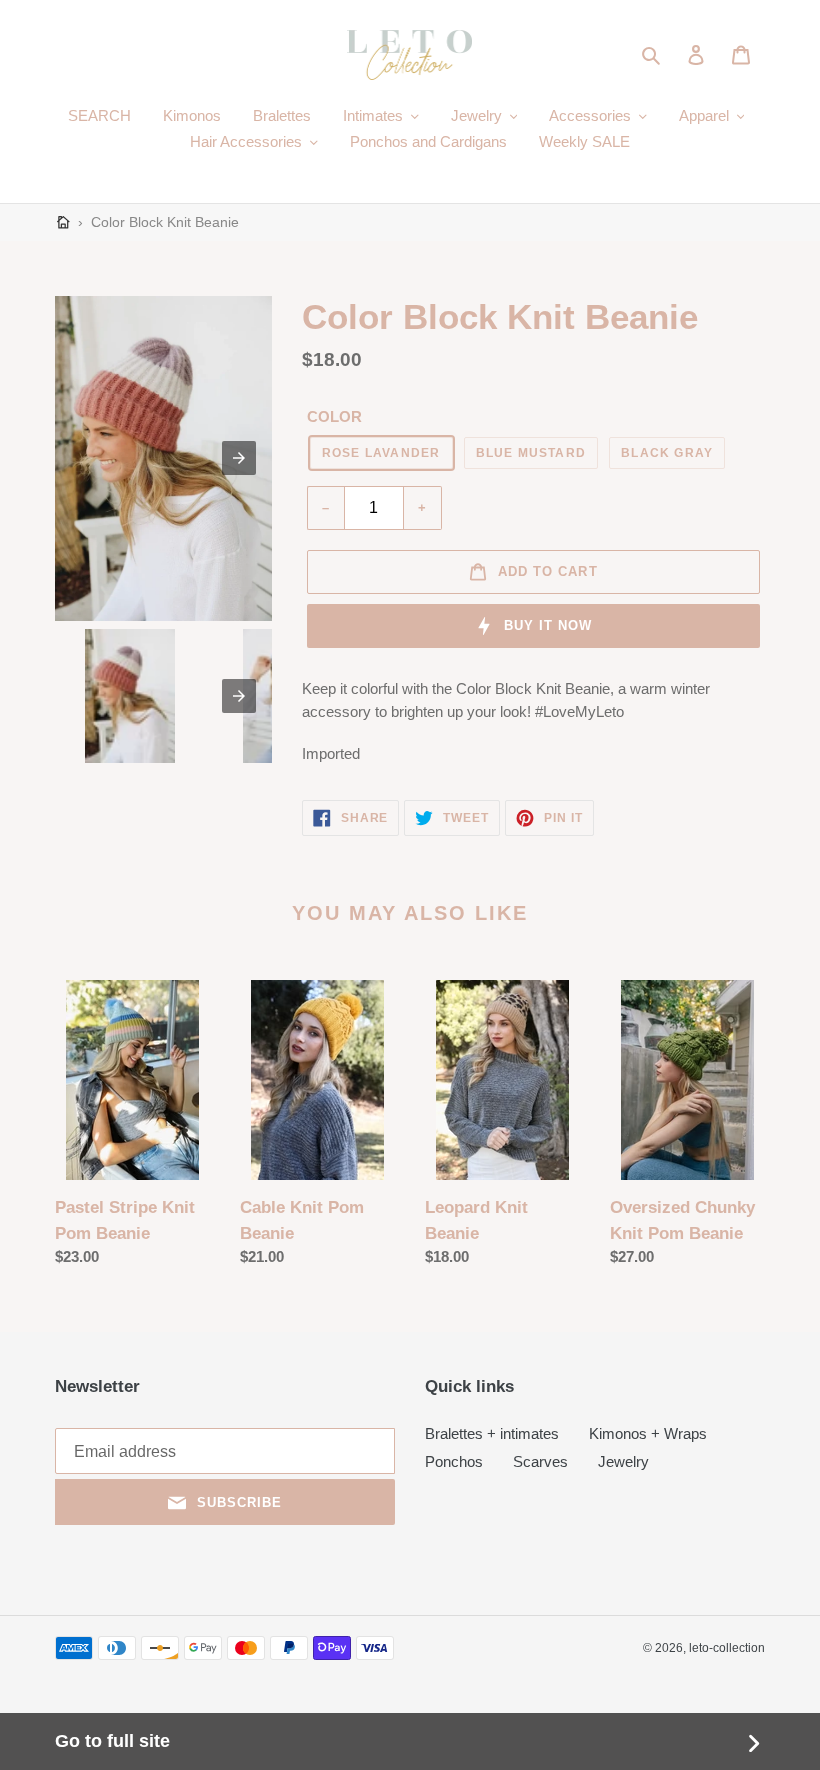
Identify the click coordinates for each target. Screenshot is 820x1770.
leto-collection (727, 1648)
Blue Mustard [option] (531, 453)
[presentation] (239, 696)
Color (334, 416)
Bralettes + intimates (492, 1433)
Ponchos (454, 1461)
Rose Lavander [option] (381, 453)
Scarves (540, 1461)
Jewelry (623, 1461)
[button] (652, 55)
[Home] (63, 222)
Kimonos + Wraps (648, 1433)
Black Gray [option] (667, 453)
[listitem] (130, 696)
